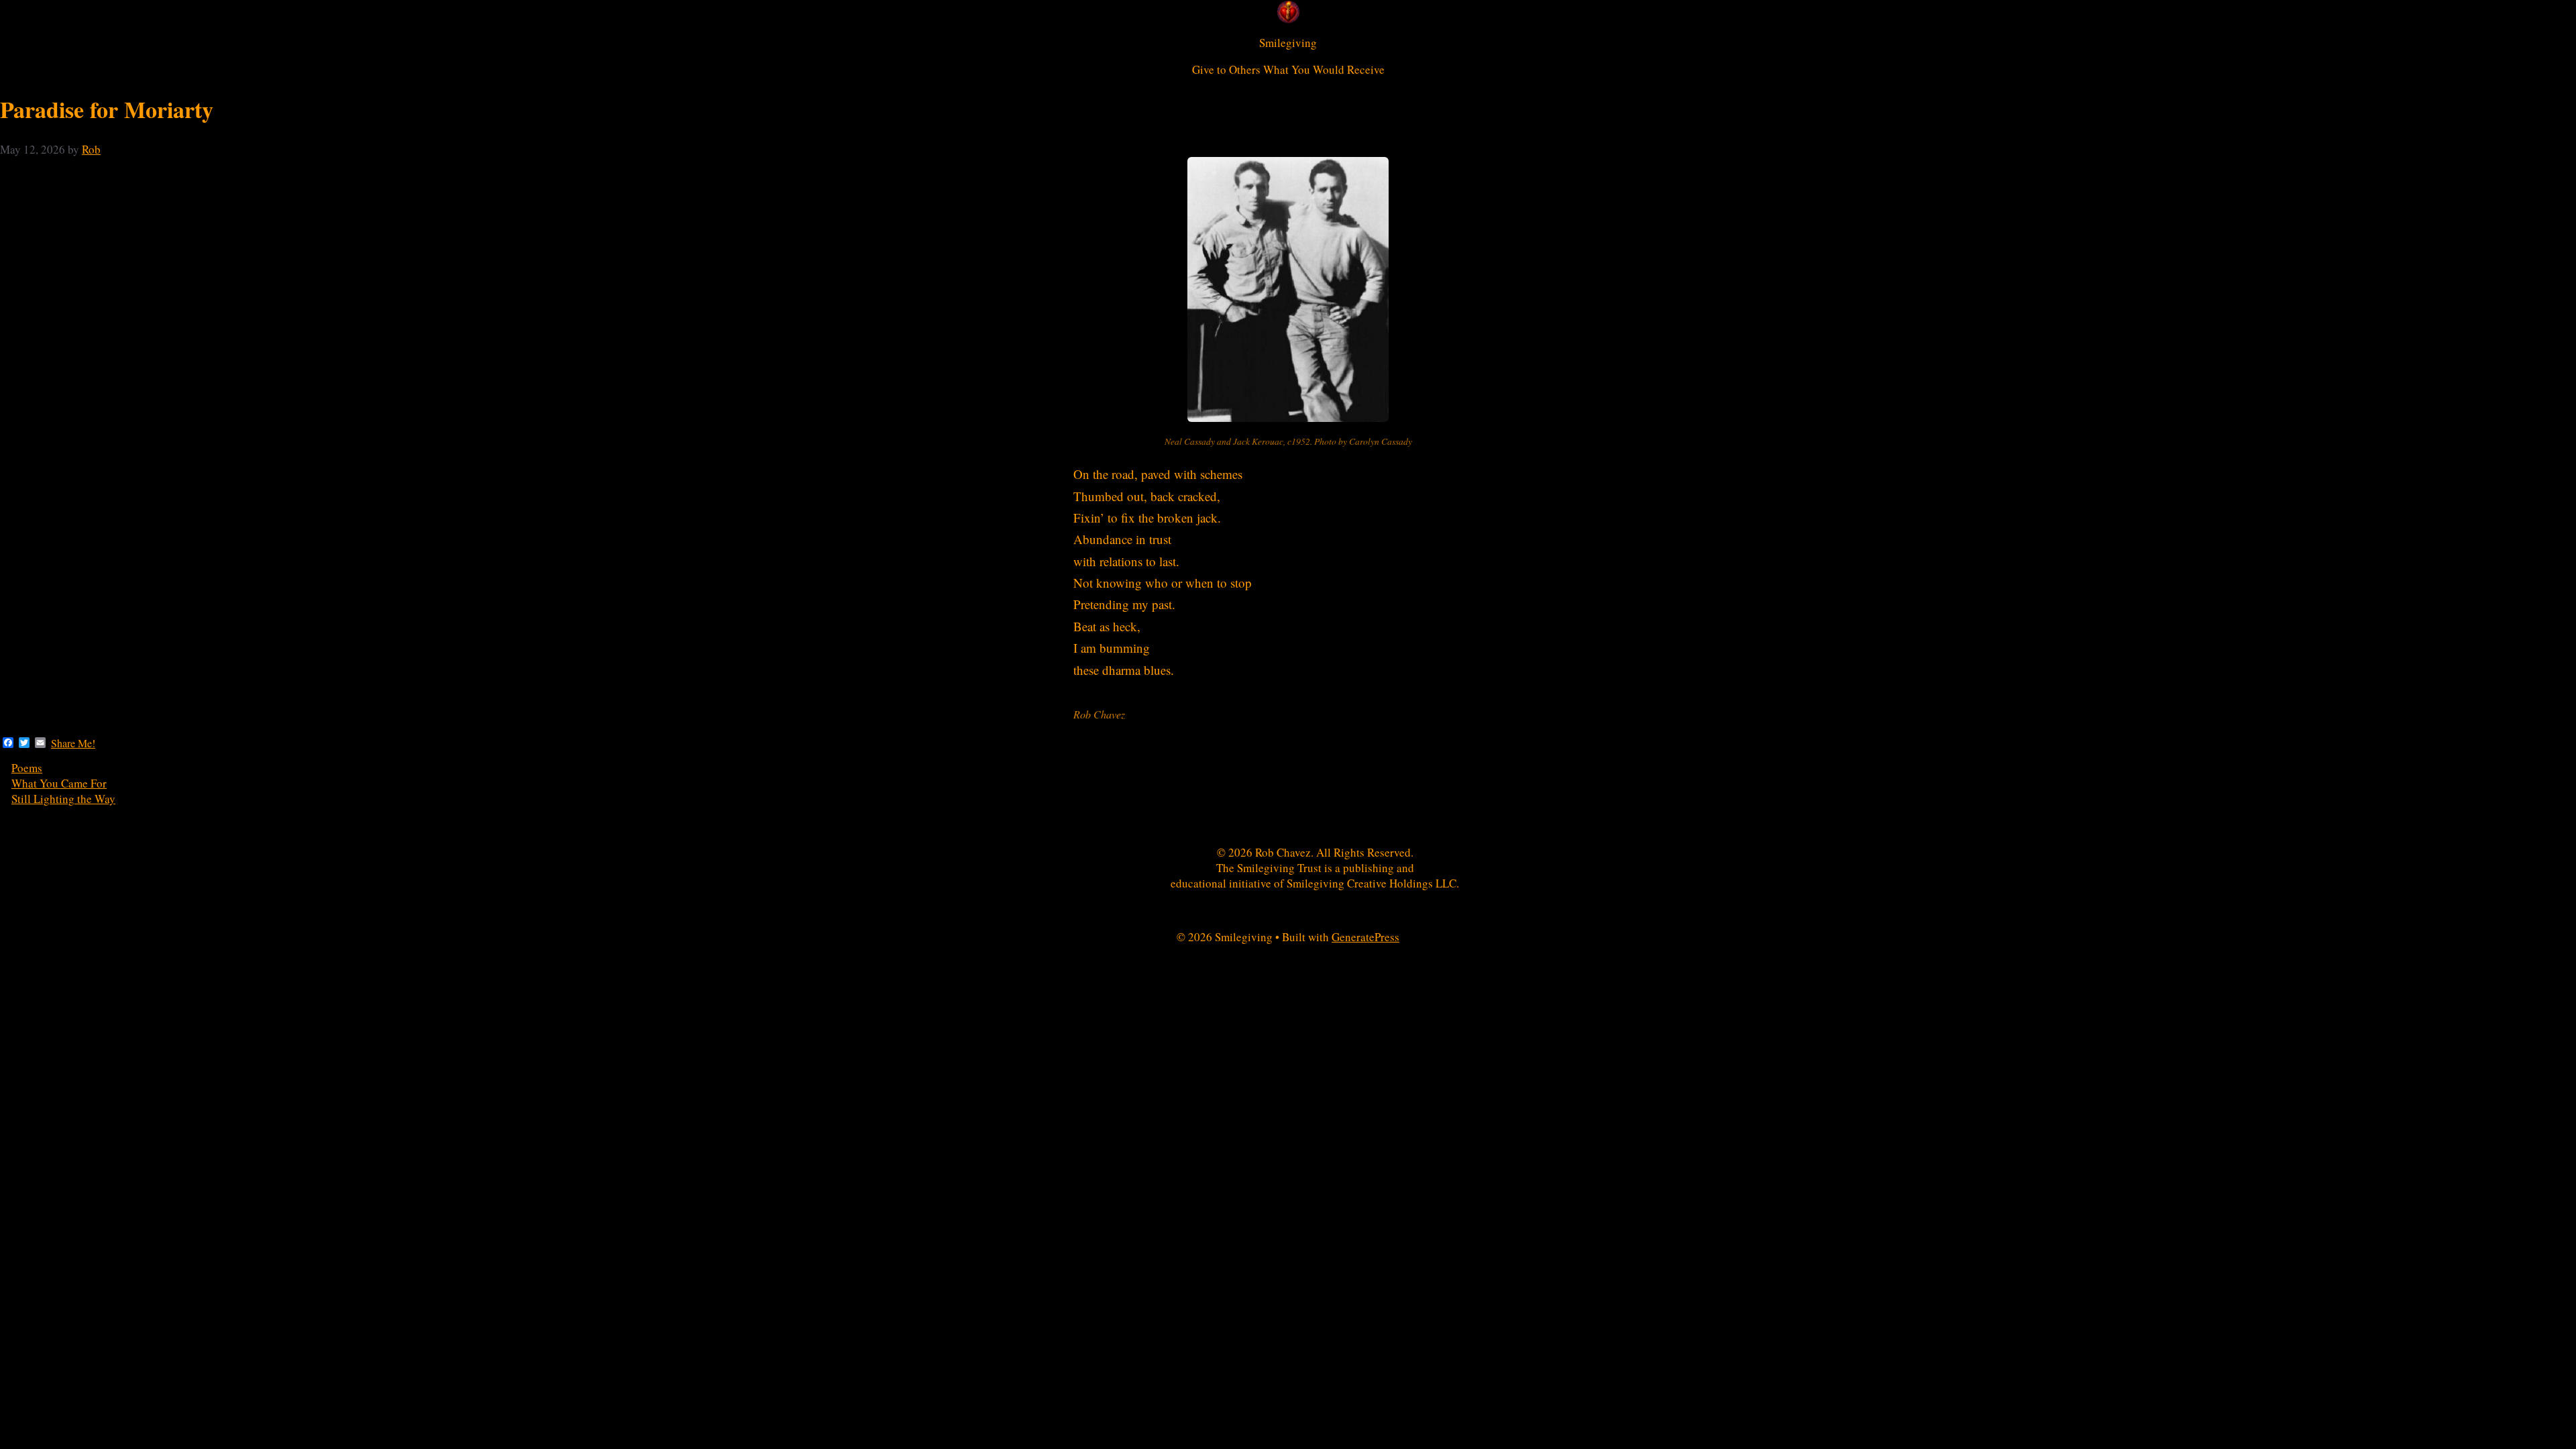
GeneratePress (1365, 937)
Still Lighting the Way (63, 799)
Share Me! (73, 743)
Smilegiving (1288, 43)
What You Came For (59, 783)
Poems (27, 768)
